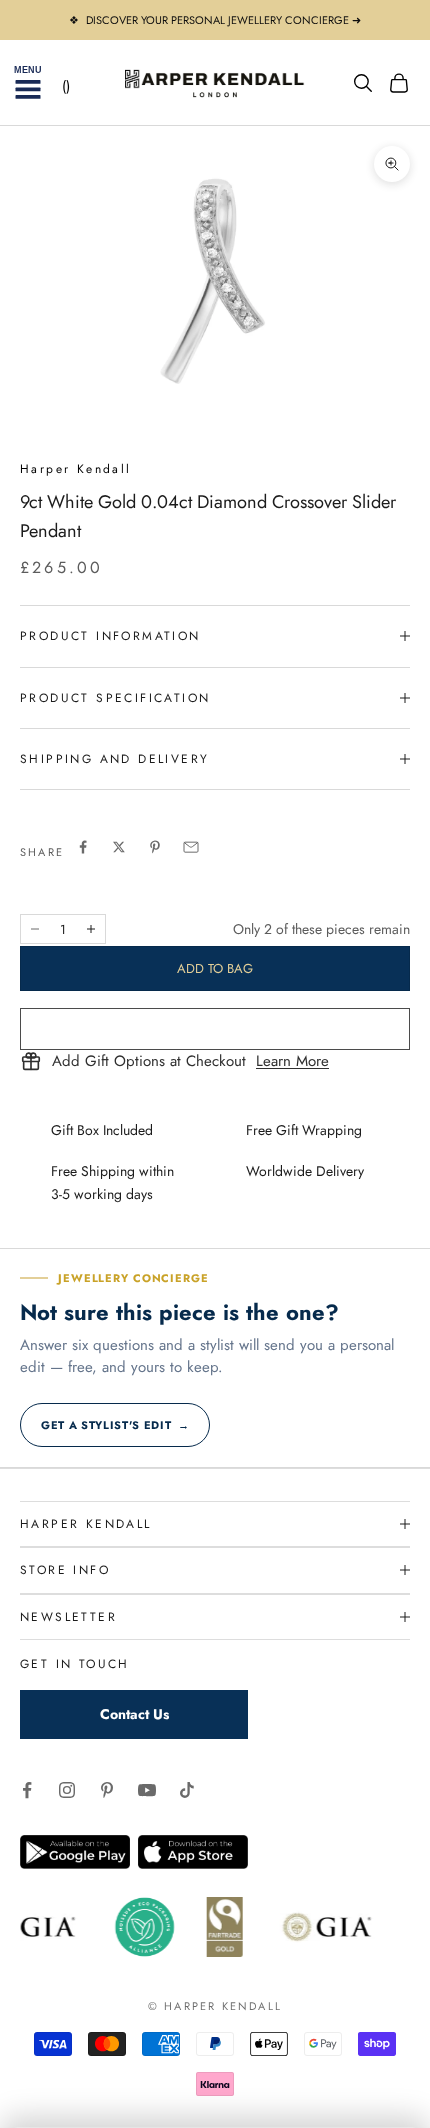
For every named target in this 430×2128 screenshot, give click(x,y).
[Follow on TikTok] (187, 1790)
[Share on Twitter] (119, 847)
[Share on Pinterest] (155, 847)
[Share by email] (191, 847)
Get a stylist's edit (115, 1425)
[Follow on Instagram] (67, 1790)
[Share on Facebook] (83, 847)
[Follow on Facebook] (27, 1790)
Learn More (292, 1062)
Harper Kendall (76, 469)
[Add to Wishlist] (215, 1029)
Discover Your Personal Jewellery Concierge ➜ (223, 20)
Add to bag (215, 968)
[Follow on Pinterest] (107, 1790)
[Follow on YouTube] (147, 1790)
